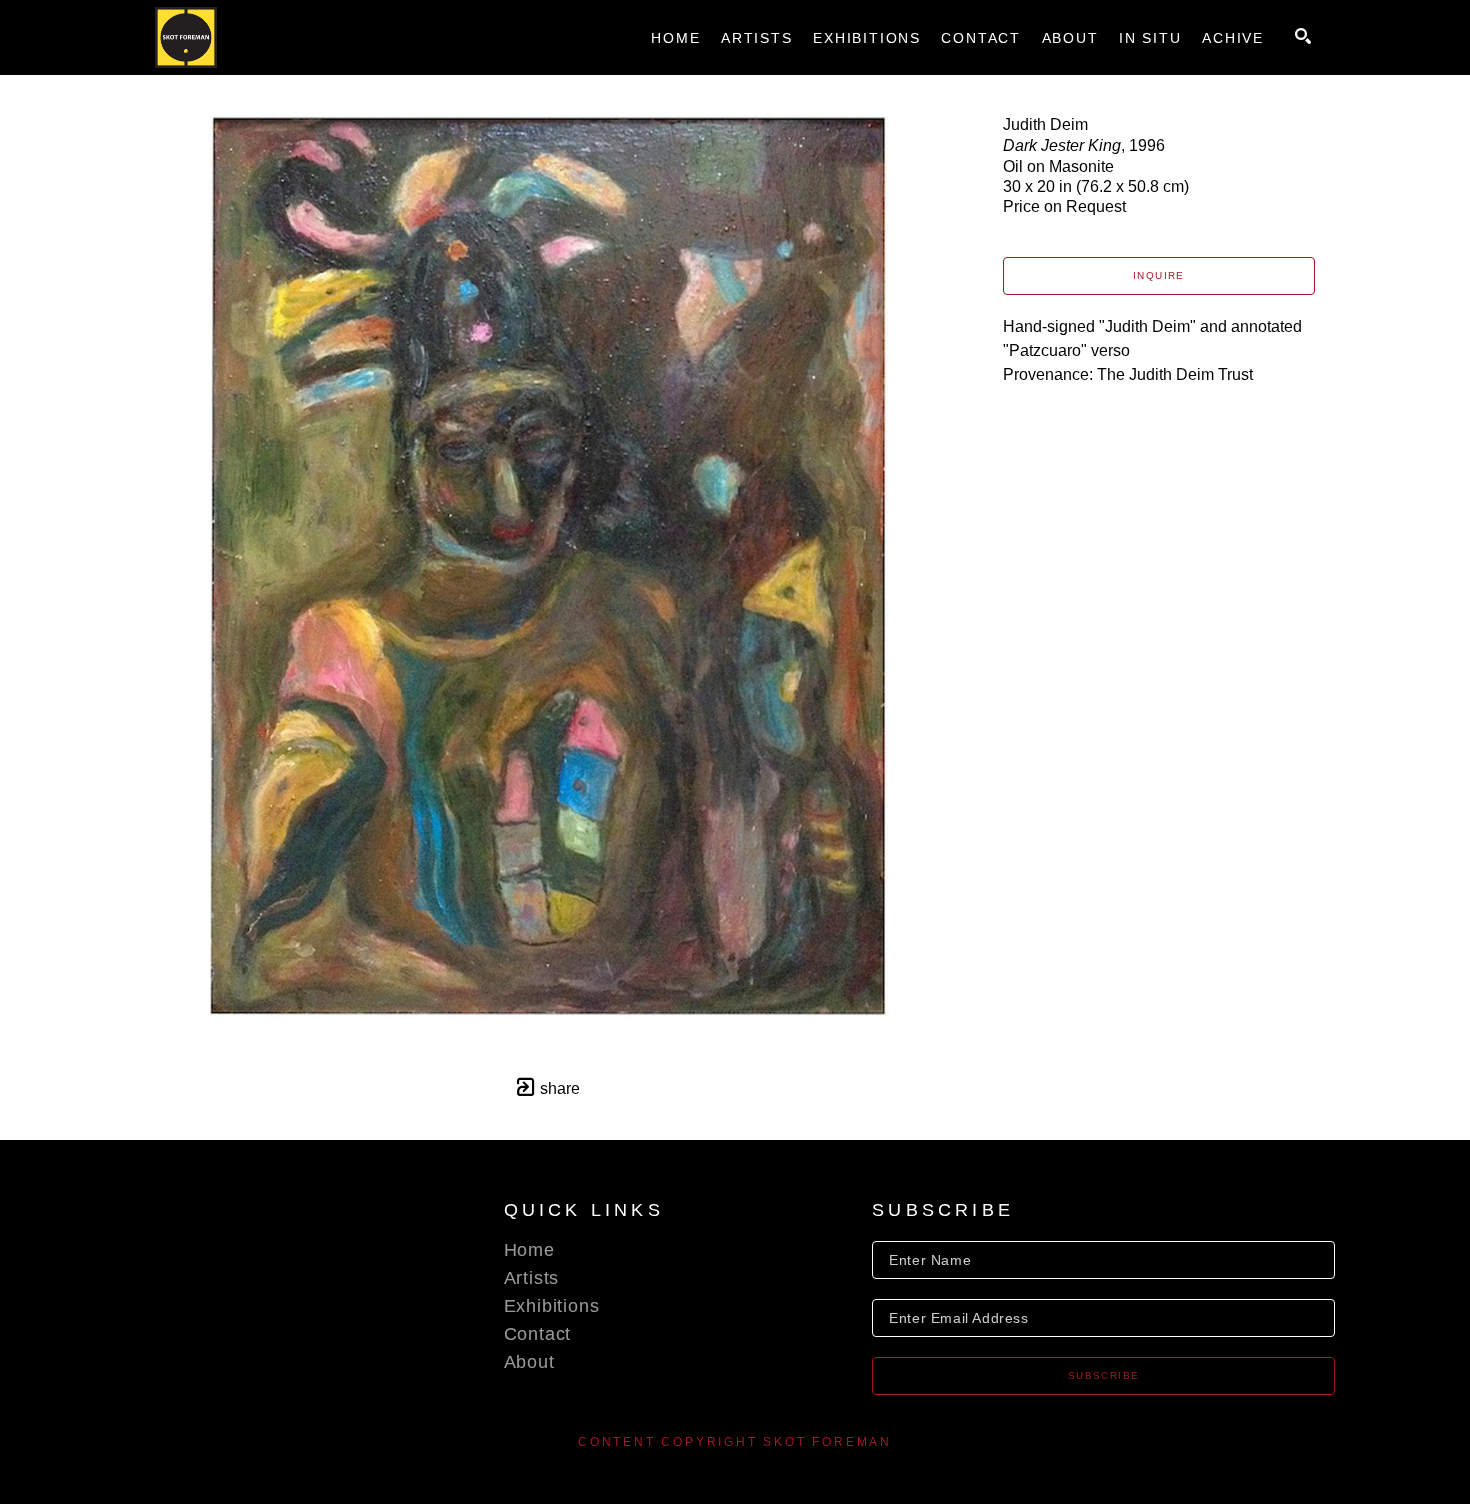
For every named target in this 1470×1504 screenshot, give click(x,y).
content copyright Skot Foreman (735, 1442)
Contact (538, 1334)
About (529, 1362)
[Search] (1303, 36)
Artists (532, 1278)
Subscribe (1104, 1375)
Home (529, 1250)
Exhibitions (552, 1306)
